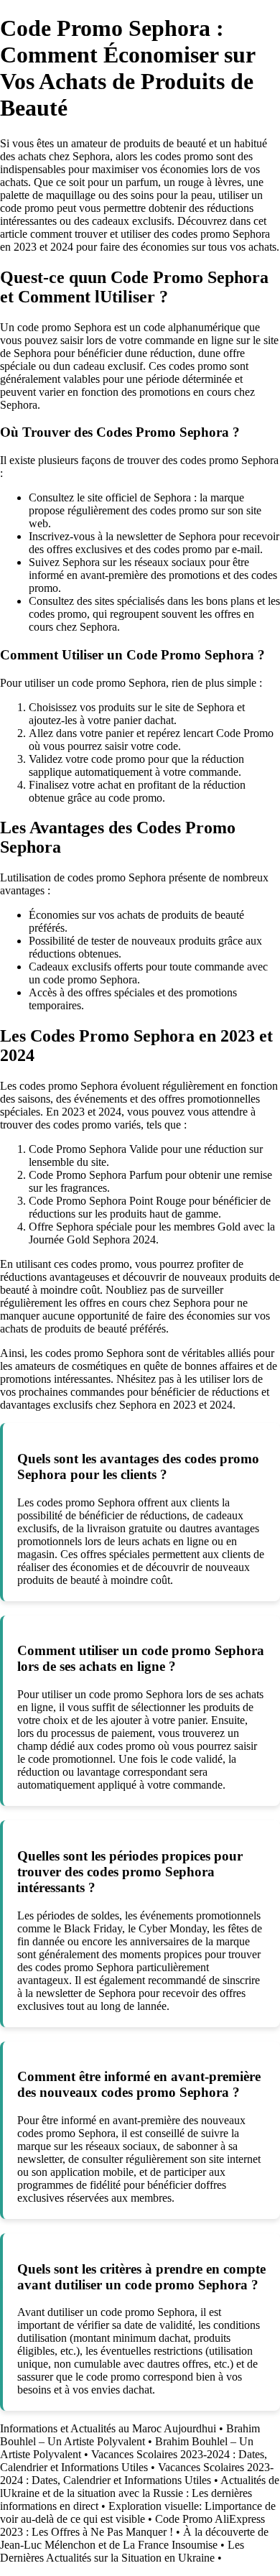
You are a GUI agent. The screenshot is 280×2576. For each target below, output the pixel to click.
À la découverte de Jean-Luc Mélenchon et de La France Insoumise (134, 2538)
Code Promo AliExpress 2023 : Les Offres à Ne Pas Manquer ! (132, 2525)
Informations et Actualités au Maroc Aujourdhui (108, 2428)
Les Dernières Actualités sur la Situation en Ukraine (122, 2551)
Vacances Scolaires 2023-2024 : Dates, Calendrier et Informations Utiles (134, 2461)
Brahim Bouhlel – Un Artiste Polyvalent (130, 2435)
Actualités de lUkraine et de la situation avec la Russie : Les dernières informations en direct (140, 2493)
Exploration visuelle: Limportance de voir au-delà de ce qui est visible (138, 2512)
